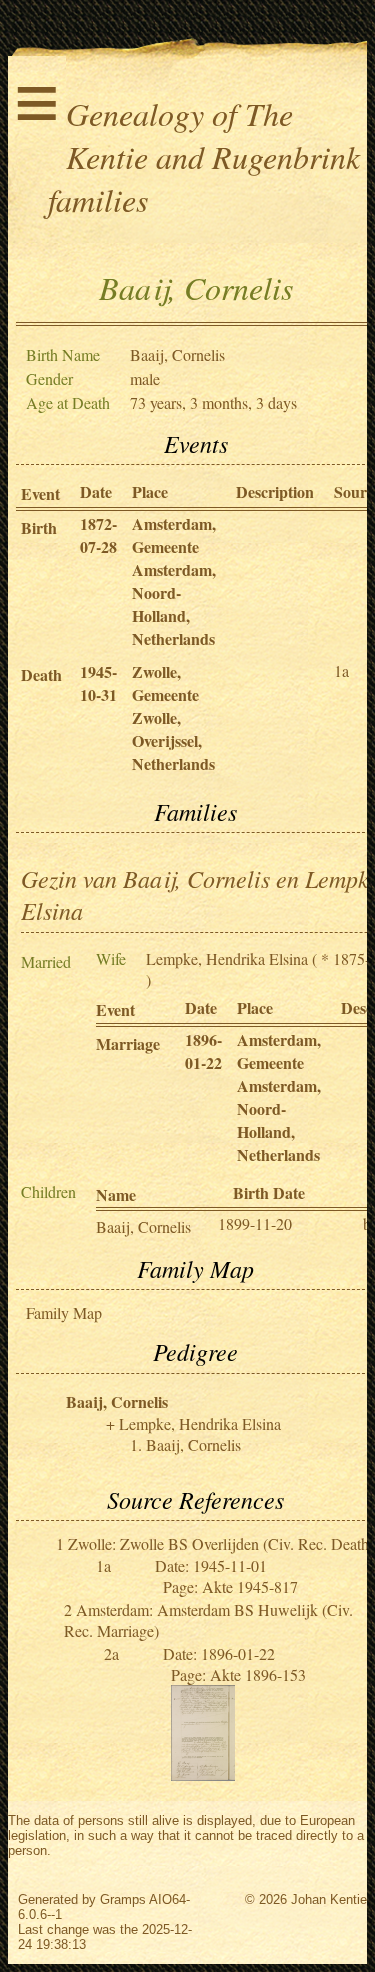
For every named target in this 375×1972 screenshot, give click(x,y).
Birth (39, 527)
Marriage (128, 1043)
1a (341, 670)
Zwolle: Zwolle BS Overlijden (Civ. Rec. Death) (221, 1543)
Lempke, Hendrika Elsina (227, 958)
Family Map (64, 1312)
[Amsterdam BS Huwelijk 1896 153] (203, 1774)
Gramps (123, 1899)
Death (41, 674)
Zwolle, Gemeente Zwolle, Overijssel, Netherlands (173, 717)
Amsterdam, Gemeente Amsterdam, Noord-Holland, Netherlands (174, 581)
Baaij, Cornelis (143, 1226)
